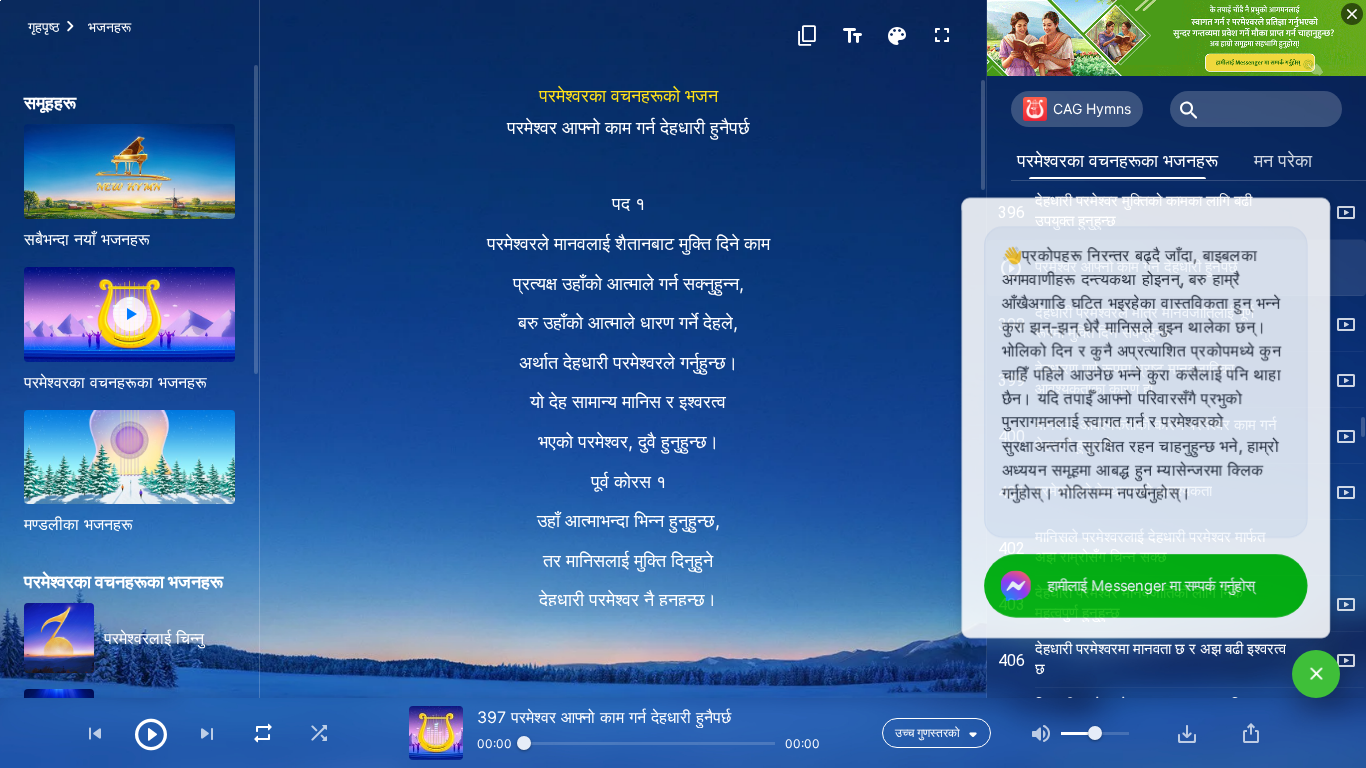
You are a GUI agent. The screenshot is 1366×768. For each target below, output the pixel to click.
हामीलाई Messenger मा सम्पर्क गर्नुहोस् (1154, 586)
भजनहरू (109, 26)
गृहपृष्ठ (43, 26)
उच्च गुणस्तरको (927, 732)
